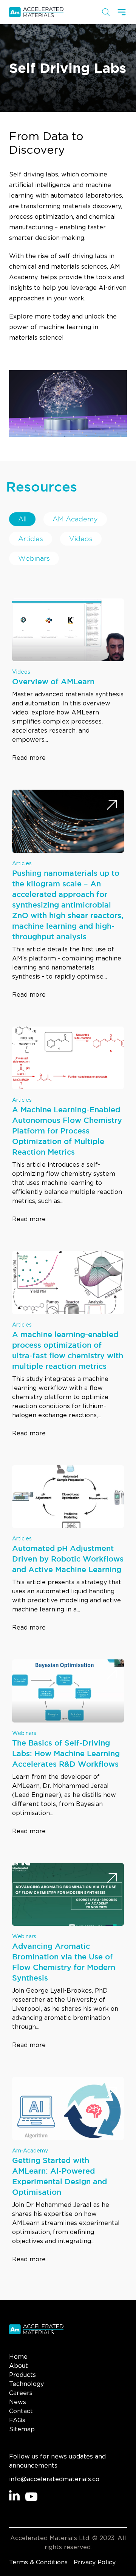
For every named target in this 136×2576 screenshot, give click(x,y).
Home (18, 2357)
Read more (29, 758)
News (18, 2402)
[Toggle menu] (122, 12)
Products (22, 2375)
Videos (81, 539)
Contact (21, 2411)
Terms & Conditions (38, 2562)
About (19, 2366)
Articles (31, 539)
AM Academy (75, 519)
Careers (21, 2393)
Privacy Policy (95, 2562)
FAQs (17, 2420)
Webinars (34, 558)
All (22, 519)
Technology (26, 2384)
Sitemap (22, 2429)
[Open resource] (112, 614)
